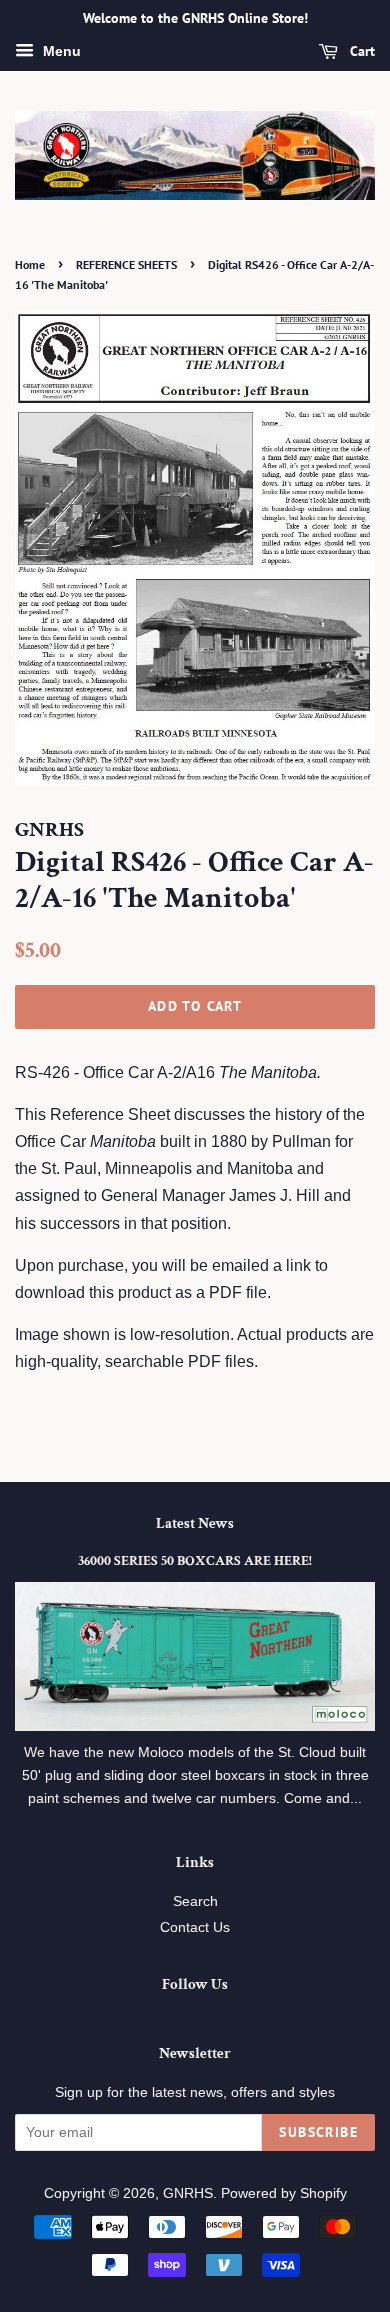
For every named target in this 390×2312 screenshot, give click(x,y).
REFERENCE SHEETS (126, 264)
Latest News (195, 1523)
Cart (360, 51)
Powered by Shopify (284, 2193)
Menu (60, 51)
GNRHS (188, 2193)
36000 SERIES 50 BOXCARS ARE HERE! (195, 1561)
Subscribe (318, 2132)
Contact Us (195, 1927)
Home (30, 264)
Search (195, 1901)
